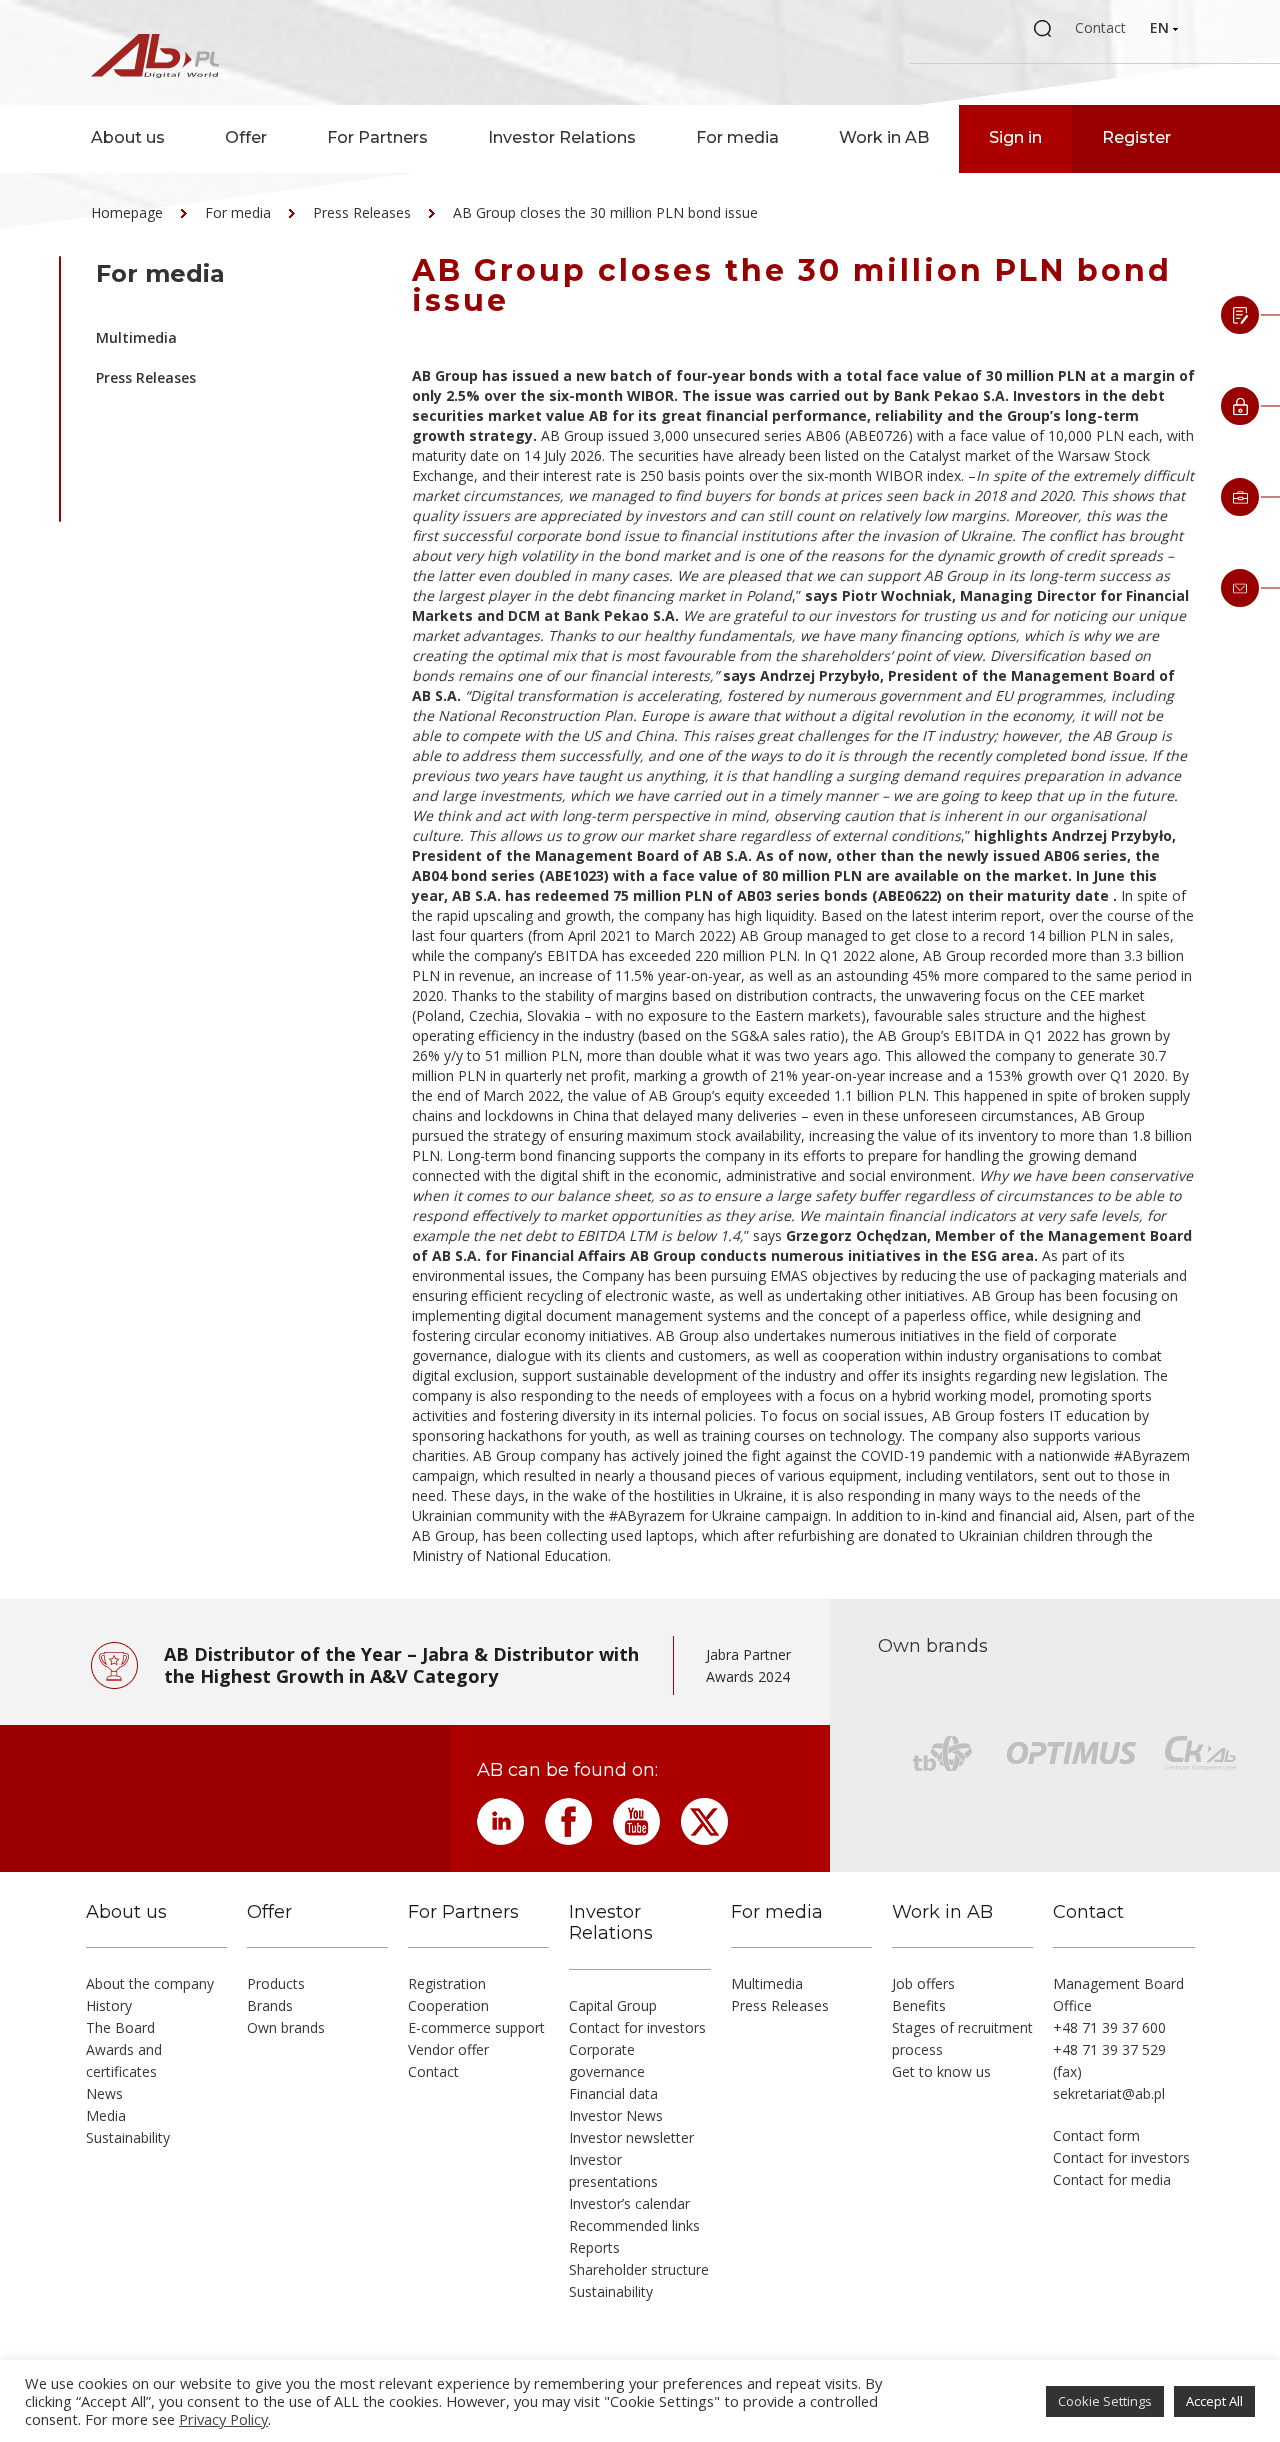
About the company (150, 1983)
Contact (1100, 27)
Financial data (613, 2093)
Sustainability (128, 2137)
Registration (447, 1983)
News (104, 2093)
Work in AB (884, 137)
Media (106, 2115)
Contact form (1096, 2135)
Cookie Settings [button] (1105, 2401)
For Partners (377, 137)
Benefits (919, 2005)
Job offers (923, 1983)
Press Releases (362, 212)
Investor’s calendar (629, 2203)
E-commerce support (476, 2027)
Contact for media (1112, 2179)
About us (128, 137)
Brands (270, 2005)
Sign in (1015, 137)
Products (276, 1983)
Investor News (616, 2115)
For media (737, 137)
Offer (246, 137)
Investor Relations (562, 137)
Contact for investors (637, 2027)
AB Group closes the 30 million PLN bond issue (605, 212)
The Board (120, 2027)
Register (1136, 137)
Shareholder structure (639, 2269)
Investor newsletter (631, 2137)
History (109, 2005)
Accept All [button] (1214, 2401)
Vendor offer (448, 2049)
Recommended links (634, 2225)
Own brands (286, 2027)
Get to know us (941, 2071)
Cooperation (448, 2005)
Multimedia (136, 337)
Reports (594, 2247)
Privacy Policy (223, 2419)
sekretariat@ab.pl (1109, 2093)
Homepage (127, 212)
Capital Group (613, 2005)
